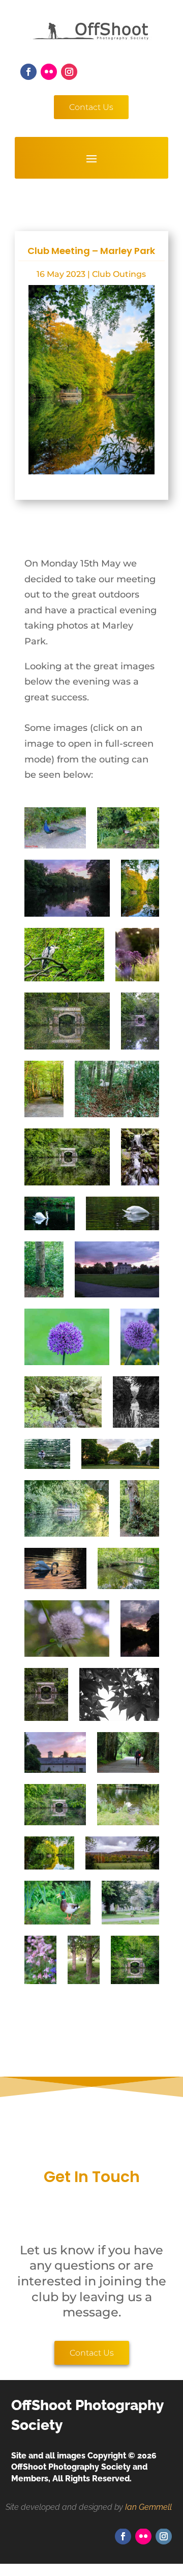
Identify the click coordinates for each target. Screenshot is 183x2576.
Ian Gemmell (148, 2507)
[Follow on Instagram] (69, 72)
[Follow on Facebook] (28, 72)
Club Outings (119, 274)
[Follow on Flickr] (49, 72)
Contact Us (91, 107)
